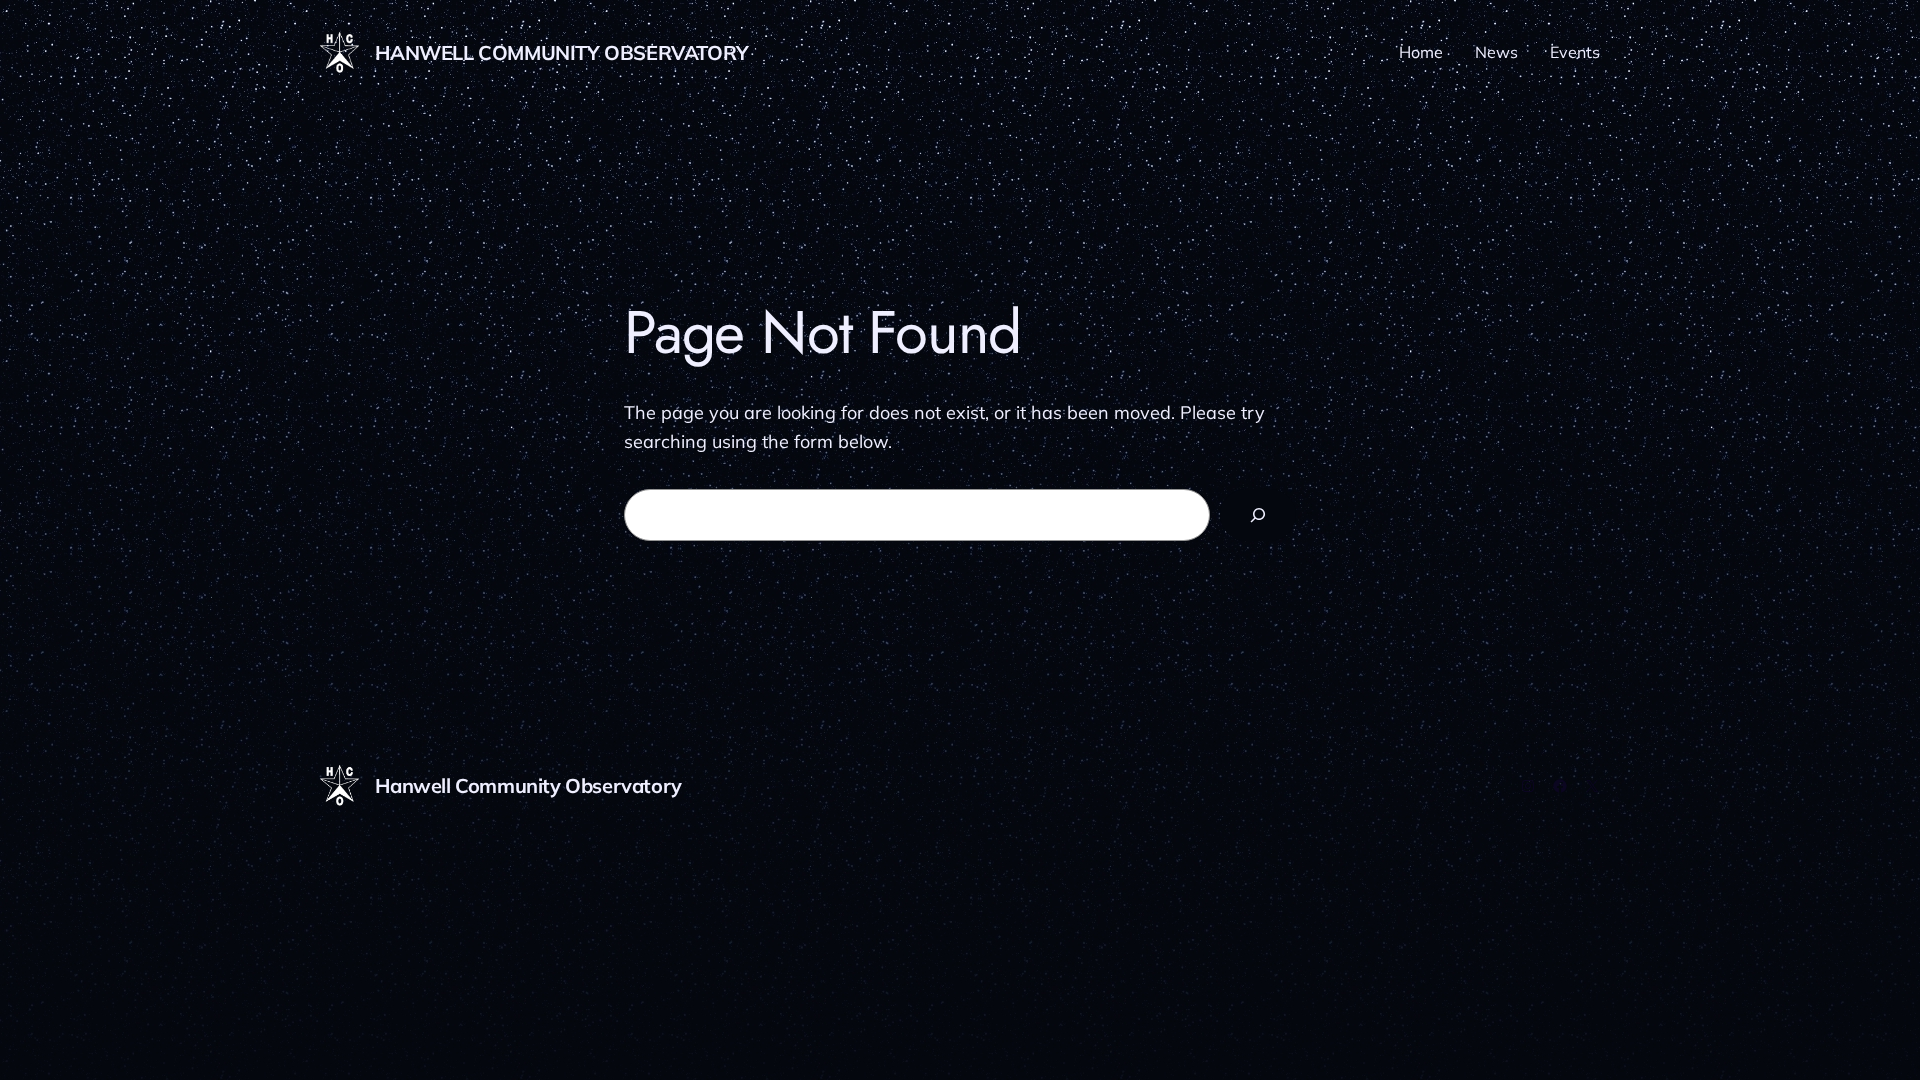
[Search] (1258, 515)
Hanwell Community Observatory (561, 52)
